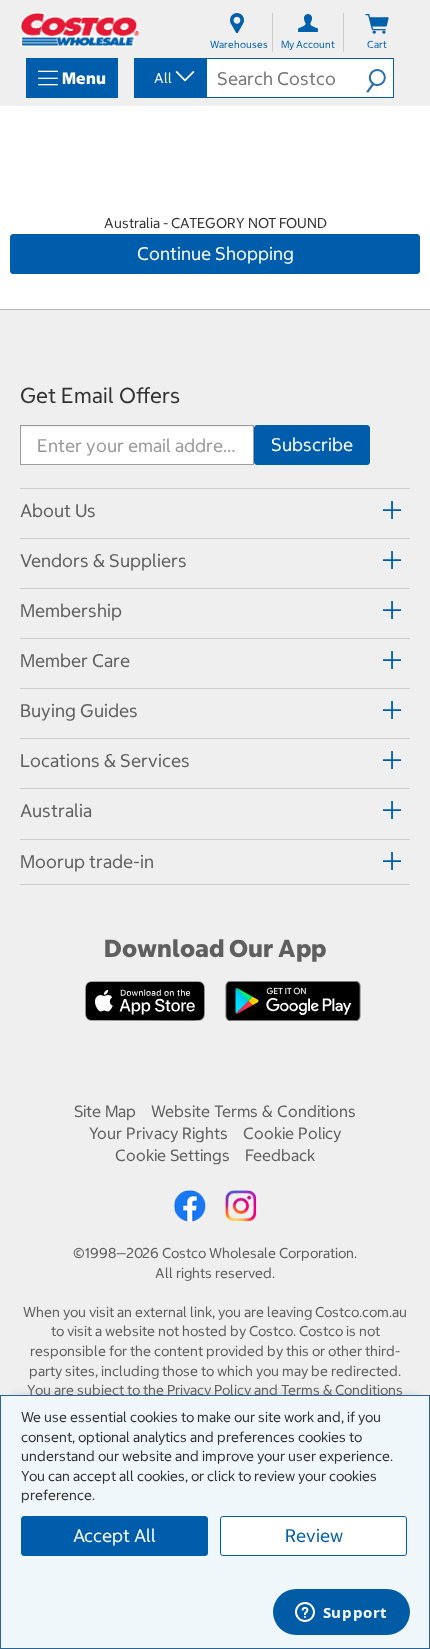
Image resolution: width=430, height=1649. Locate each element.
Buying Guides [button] (79, 710)
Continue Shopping (215, 253)
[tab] (215, 510)
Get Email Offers (100, 395)
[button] (379, 78)
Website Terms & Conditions (253, 1111)
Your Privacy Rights (158, 1133)
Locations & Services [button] (105, 760)
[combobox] (169, 78)
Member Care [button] (75, 660)
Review (314, 1535)
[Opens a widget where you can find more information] (341, 1614)
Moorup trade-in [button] (87, 861)
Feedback (280, 1155)
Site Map (105, 1111)
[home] (80, 29)
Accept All (114, 1535)
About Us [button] (58, 510)
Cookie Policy (292, 1133)
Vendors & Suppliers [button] (103, 560)
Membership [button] (71, 610)
